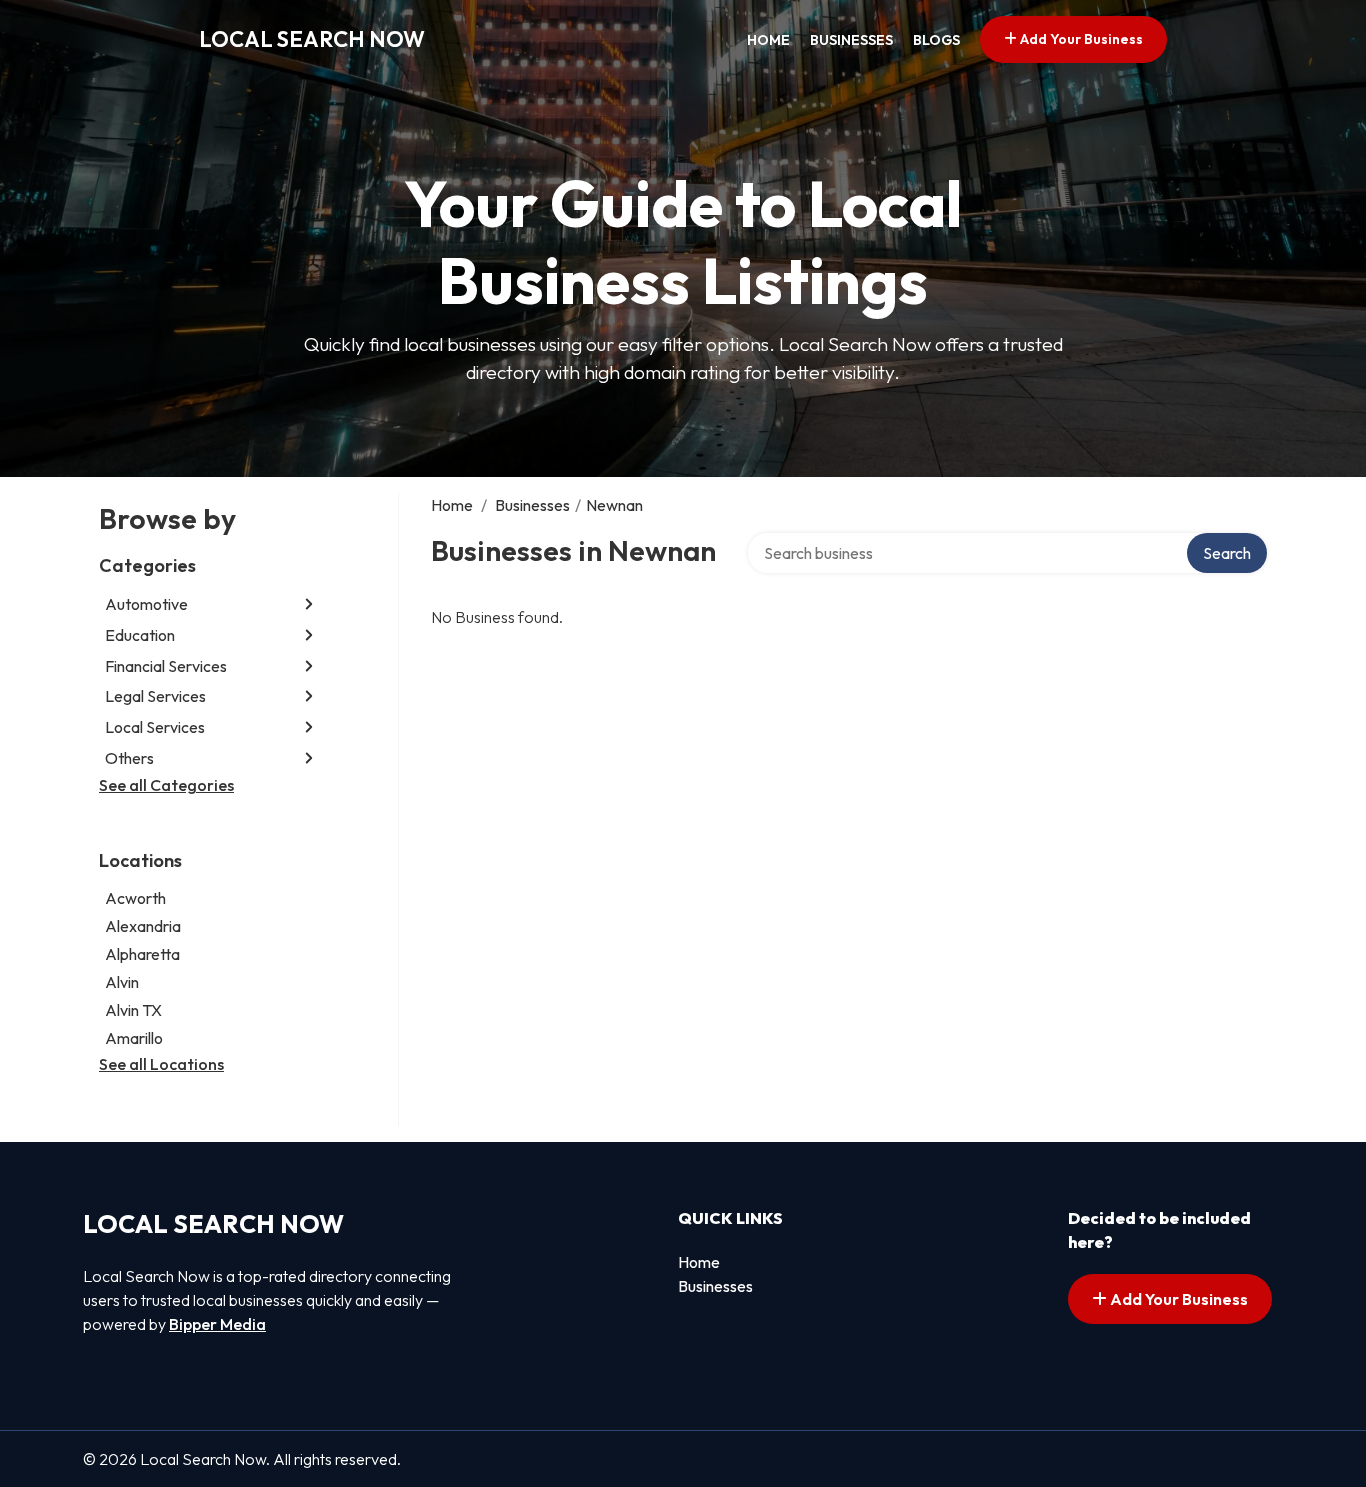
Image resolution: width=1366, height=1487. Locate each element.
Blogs (936, 40)
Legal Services (155, 696)
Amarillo (134, 1038)
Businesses (851, 40)
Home (768, 40)
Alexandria (143, 926)
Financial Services (166, 666)
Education (140, 635)
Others (129, 758)
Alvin (122, 982)
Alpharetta (142, 954)
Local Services (155, 727)
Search (1227, 553)
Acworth (135, 898)
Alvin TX (133, 1010)
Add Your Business (1080, 39)
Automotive (146, 604)
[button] (309, 604)
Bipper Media (217, 1324)
